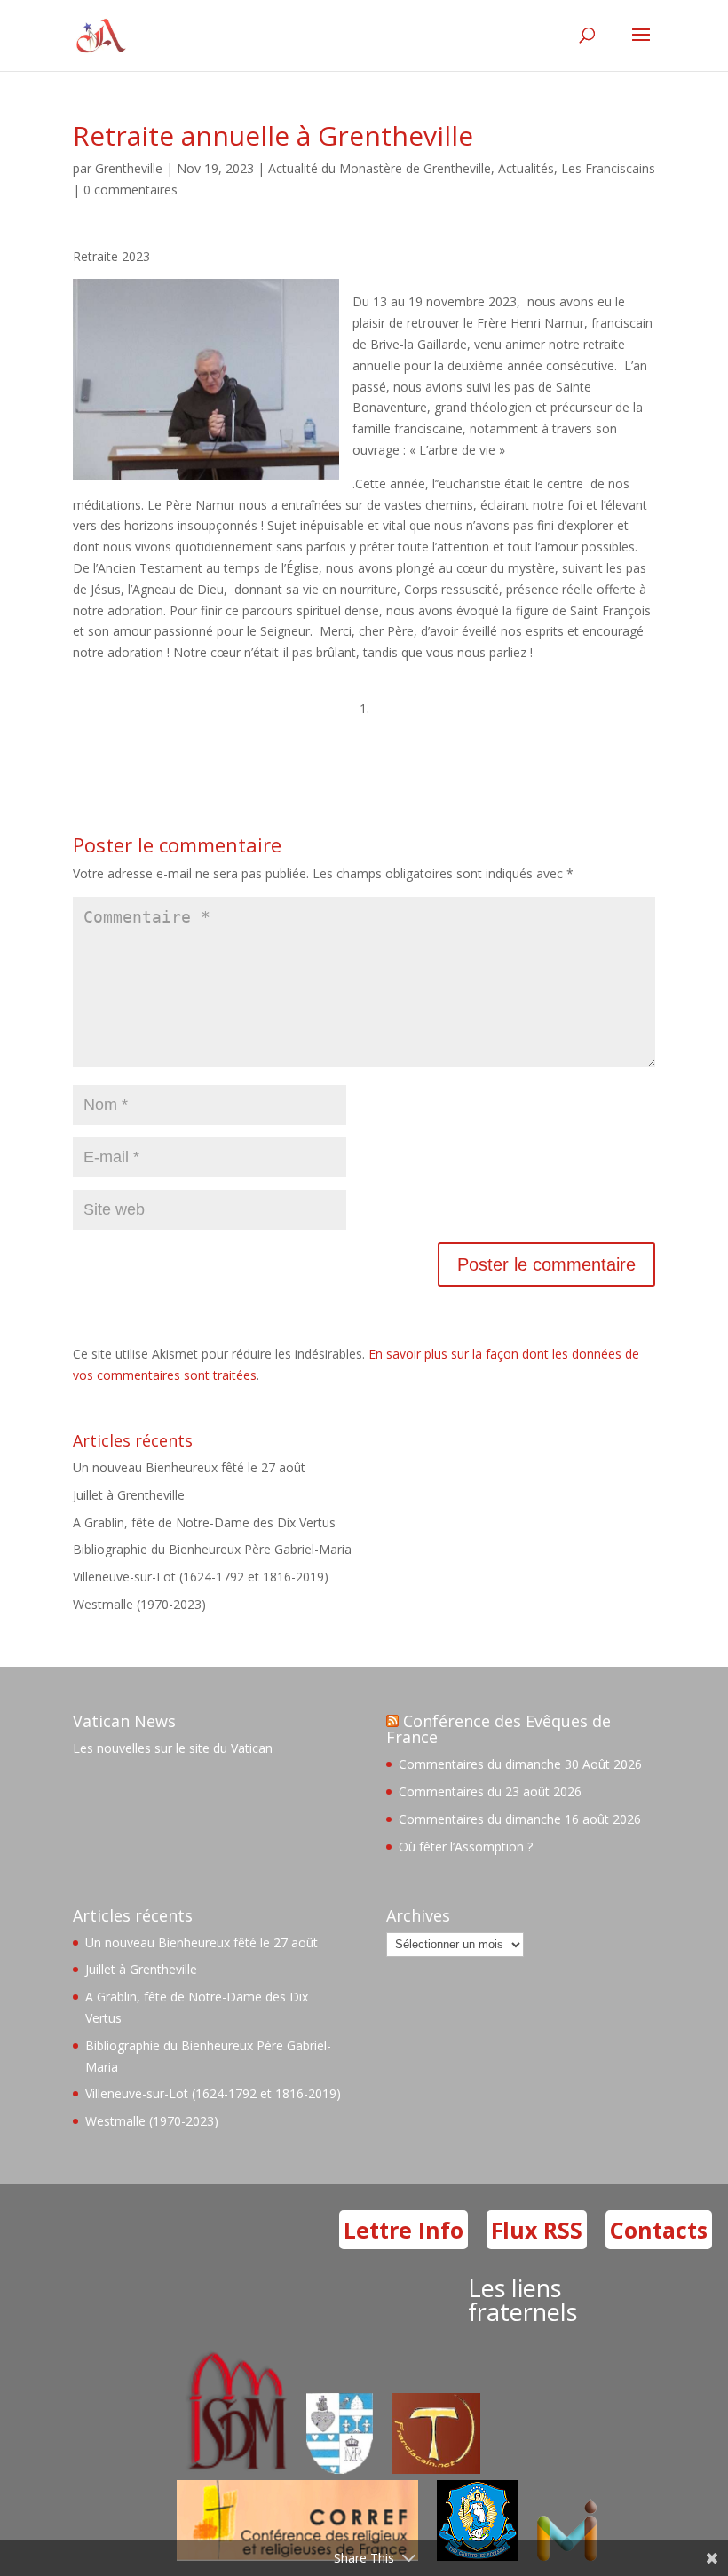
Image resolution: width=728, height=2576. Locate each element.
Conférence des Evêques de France (499, 1729)
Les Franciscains (608, 168)
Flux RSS (537, 2230)
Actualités (526, 168)
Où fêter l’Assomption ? (466, 1847)
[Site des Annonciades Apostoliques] (340, 2469)
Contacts (659, 2230)
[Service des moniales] (234, 2469)
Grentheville (129, 168)
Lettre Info (404, 2230)
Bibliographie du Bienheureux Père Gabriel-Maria (212, 1549)
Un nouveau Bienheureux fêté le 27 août (189, 1467)
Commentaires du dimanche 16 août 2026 (520, 1819)
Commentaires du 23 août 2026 (490, 1791)
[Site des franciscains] (436, 2469)
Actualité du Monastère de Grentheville (380, 168)
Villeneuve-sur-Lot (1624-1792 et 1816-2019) (201, 1577)
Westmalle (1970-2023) (139, 1604)
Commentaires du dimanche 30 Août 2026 (520, 1764)
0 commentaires (131, 190)
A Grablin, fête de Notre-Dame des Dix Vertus (204, 1522)
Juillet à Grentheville (129, 1495)
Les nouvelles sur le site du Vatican (173, 1748)
